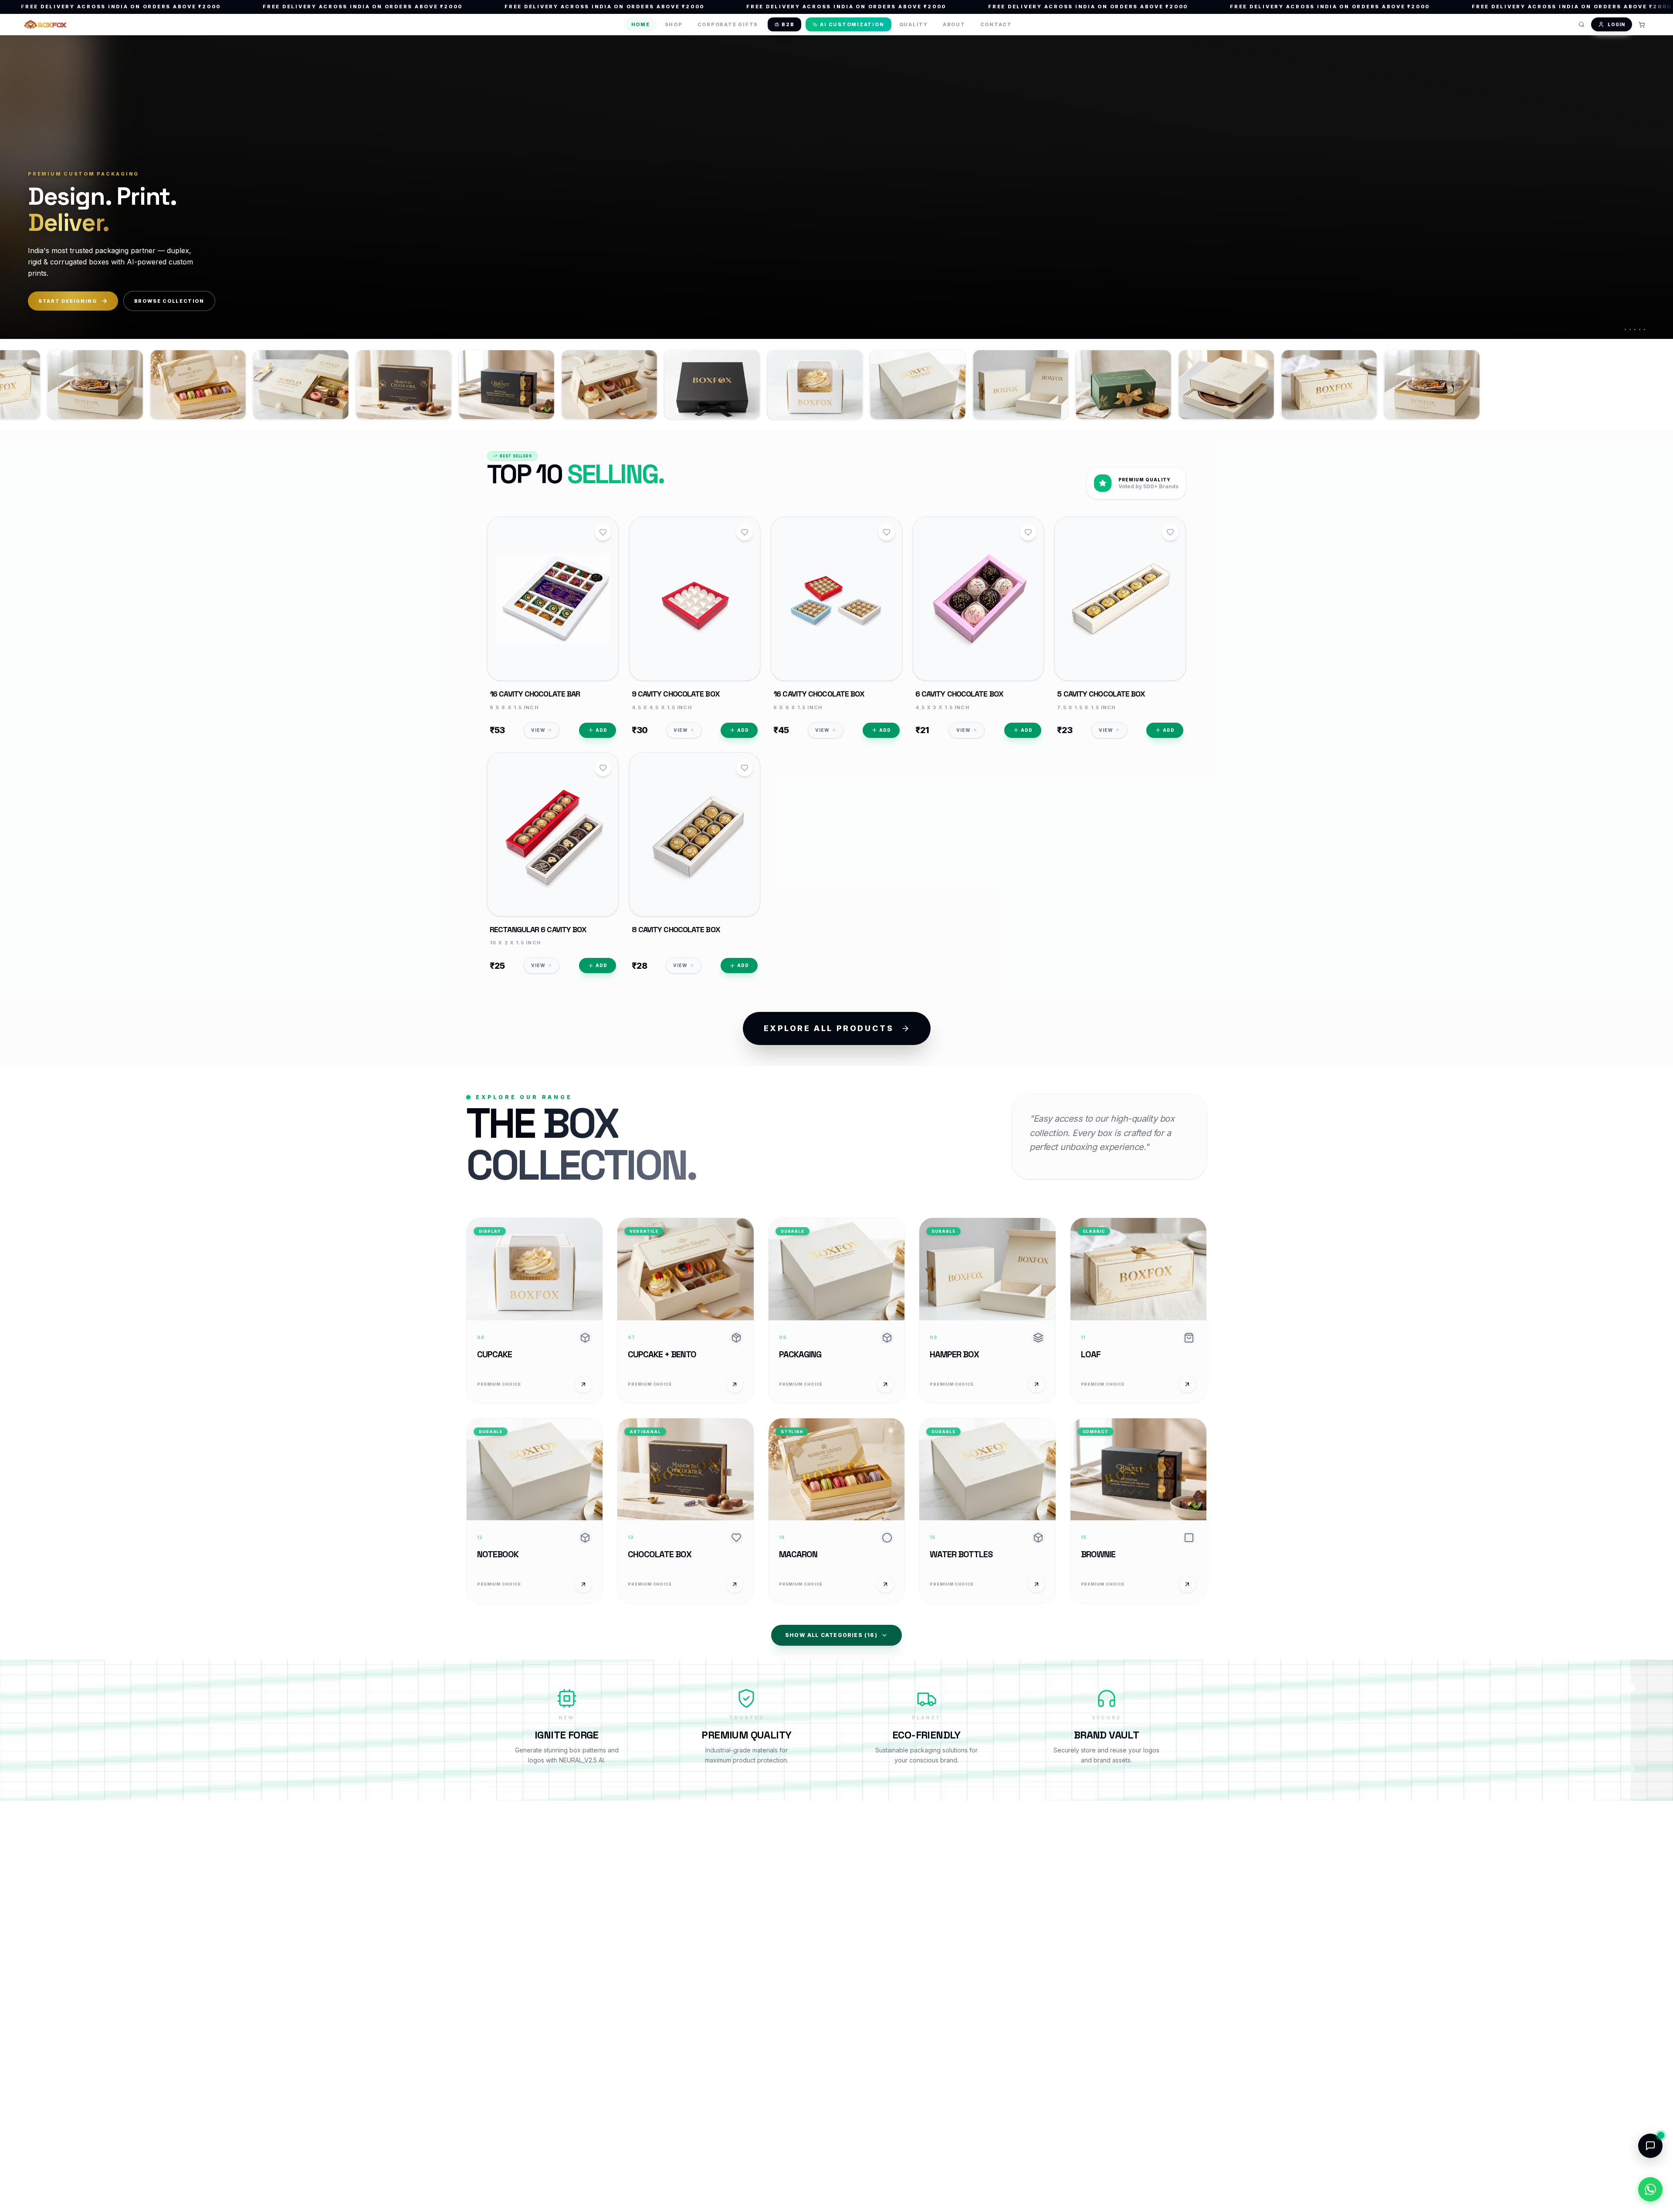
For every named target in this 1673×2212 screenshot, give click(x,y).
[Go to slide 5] (1644, 330)
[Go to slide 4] (1639, 330)
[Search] (1582, 24)
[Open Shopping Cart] (1642, 24)
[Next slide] (1653, 186)
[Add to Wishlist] (603, 532)
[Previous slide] (20, 186)
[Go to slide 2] (1629, 330)
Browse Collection (169, 301)
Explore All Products (829, 1028)
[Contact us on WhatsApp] (1650, 2189)
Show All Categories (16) (831, 1635)
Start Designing (68, 301)
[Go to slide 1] (1624, 330)
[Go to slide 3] (1634, 330)
